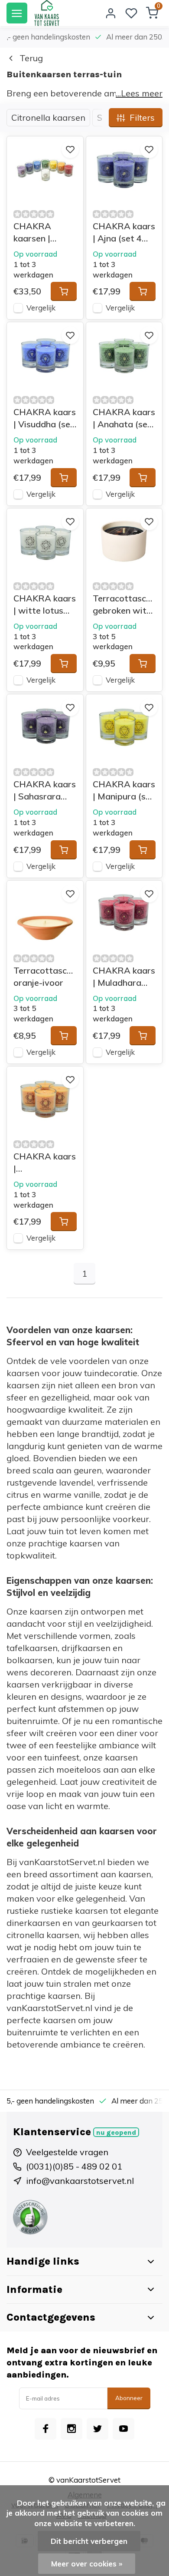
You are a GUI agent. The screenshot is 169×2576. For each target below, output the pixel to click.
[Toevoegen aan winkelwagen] (64, 291)
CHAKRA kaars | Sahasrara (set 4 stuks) (45, 791)
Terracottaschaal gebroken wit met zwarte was (124, 605)
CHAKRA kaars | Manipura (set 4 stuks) (124, 791)
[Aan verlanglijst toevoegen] (70, 149)
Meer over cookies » (87, 2564)
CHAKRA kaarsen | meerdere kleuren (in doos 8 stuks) (41, 233)
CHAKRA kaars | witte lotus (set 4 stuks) (45, 605)
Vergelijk (41, 308)
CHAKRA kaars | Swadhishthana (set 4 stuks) (45, 1163)
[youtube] (123, 2429)
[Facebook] (45, 2429)
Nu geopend (116, 2133)
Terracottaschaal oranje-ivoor (45, 976)
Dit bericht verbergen (89, 2541)
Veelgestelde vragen (67, 2152)
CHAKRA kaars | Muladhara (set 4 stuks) (124, 977)
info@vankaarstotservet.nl (80, 2181)
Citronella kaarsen (48, 117)
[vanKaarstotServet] (47, 13)
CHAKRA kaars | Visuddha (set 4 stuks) (45, 418)
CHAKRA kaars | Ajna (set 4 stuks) (124, 233)
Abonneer (129, 2398)
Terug (31, 58)
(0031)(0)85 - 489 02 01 (74, 2166)
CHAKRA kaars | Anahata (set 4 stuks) (124, 418)
